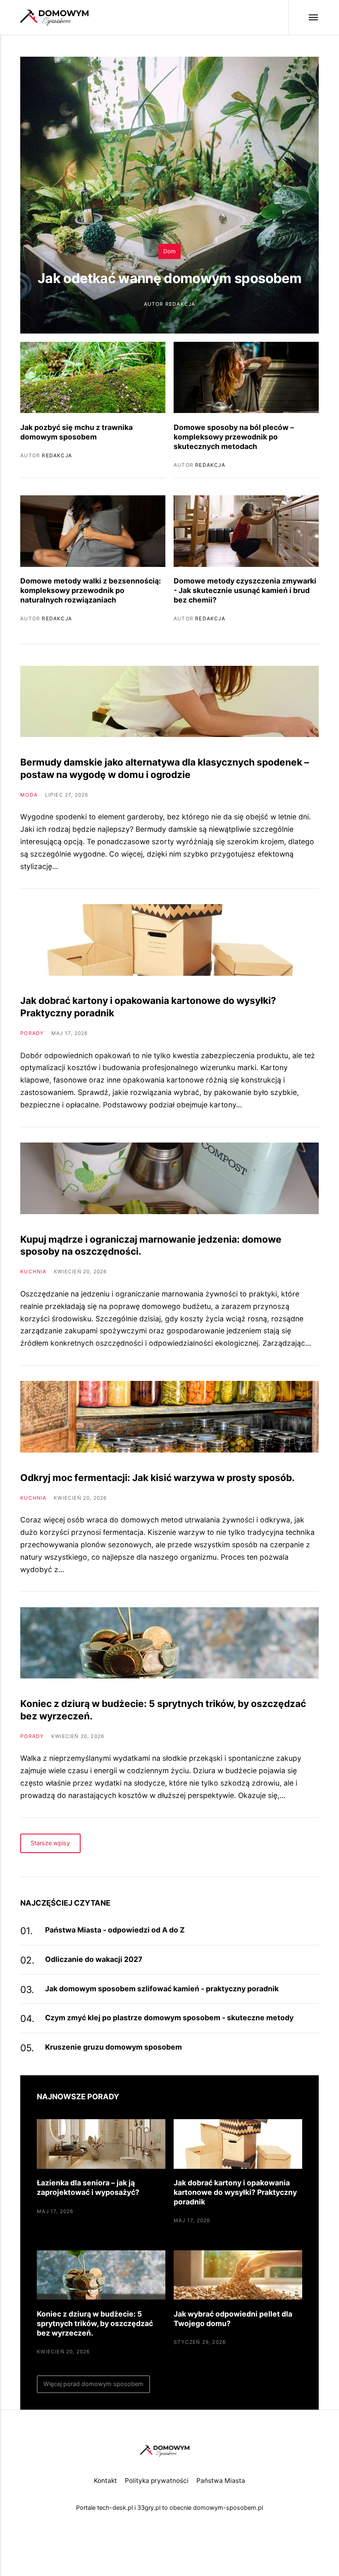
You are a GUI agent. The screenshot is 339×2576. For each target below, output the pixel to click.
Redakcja (180, 304)
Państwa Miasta (221, 2481)
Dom (169, 251)
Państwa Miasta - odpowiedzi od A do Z (115, 1930)
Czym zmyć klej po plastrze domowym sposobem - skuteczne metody (169, 2018)
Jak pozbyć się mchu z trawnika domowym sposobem (76, 432)
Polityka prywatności (157, 2481)
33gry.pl (149, 2508)
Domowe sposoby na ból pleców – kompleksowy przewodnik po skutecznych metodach (234, 437)
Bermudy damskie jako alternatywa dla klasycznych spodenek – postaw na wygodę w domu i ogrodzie (165, 768)
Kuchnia (33, 1271)
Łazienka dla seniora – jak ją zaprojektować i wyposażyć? (88, 2187)
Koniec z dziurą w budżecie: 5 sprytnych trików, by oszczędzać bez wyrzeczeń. (95, 2323)
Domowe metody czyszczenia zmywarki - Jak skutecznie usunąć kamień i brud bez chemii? (245, 590)
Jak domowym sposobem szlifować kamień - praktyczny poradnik (162, 1989)
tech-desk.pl (115, 2508)
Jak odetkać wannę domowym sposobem (169, 278)
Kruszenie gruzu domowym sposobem (113, 2047)
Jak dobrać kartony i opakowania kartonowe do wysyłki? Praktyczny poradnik (235, 2192)
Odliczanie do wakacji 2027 (94, 1959)
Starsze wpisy (51, 1843)
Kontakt (105, 2481)
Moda (29, 795)
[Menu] (303, 17)
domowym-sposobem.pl (228, 2508)
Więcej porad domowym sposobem (93, 2384)
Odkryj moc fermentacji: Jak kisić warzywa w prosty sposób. (158, 1478)
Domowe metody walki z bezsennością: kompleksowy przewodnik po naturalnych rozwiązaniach (91, 590)
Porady (32, 1033)
